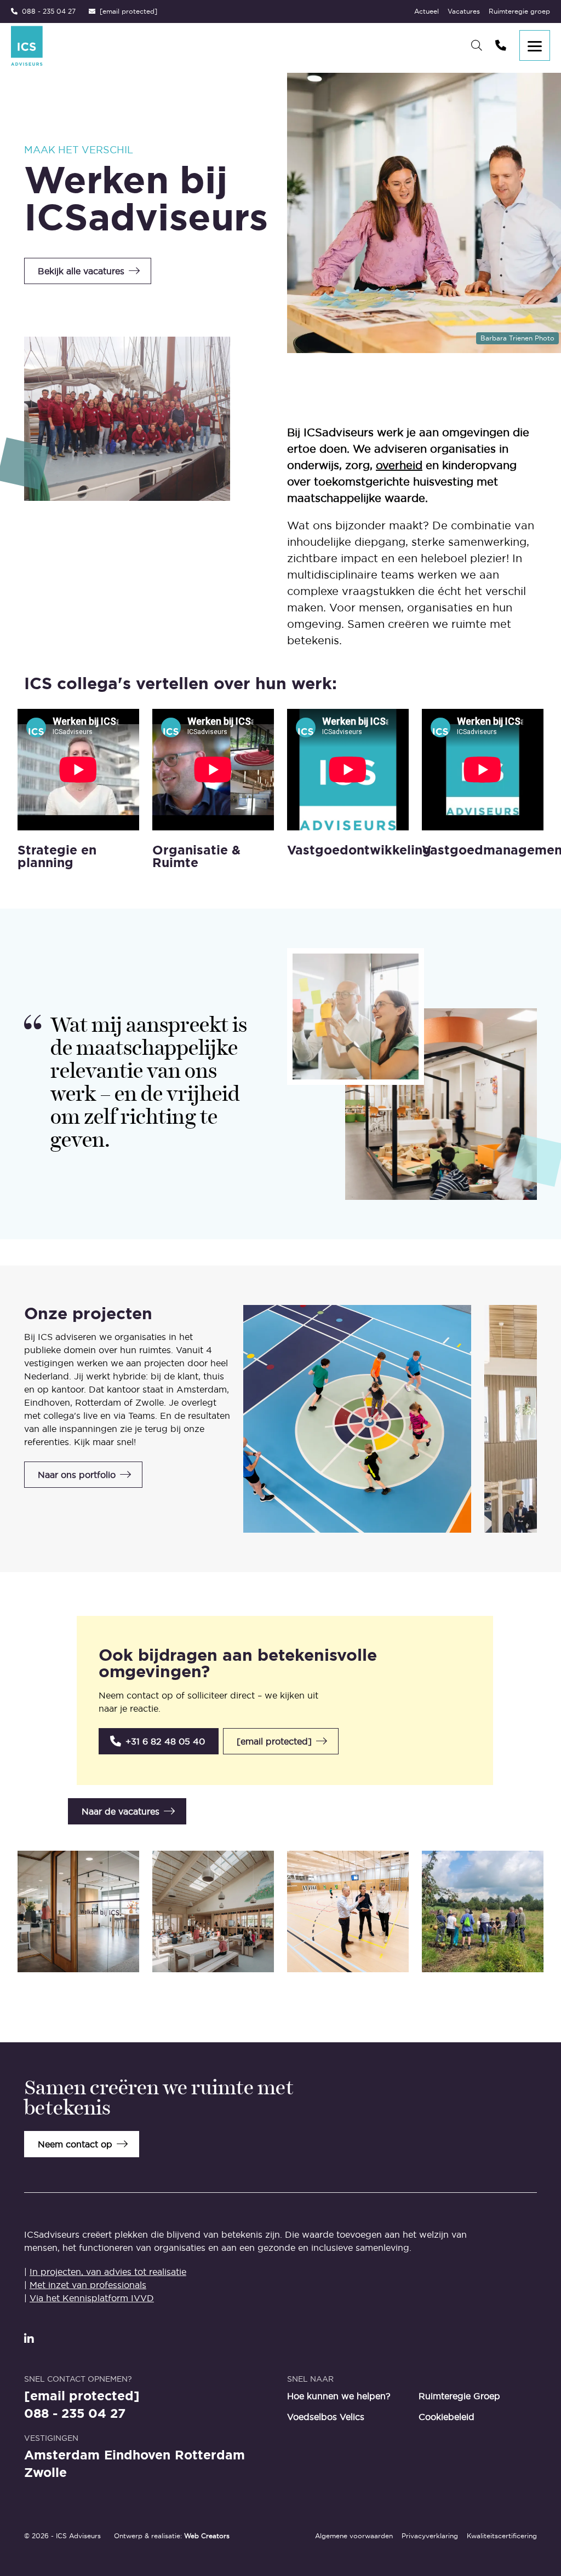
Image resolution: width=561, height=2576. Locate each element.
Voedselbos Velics (326, 2417)
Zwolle (45, 2472)
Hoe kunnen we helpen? (339, 2396)
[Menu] (535, 45)
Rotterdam (210, 2455)
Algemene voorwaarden (354, 2536)
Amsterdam (62, 2455)
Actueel (427, 11)
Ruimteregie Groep (459, 2396)
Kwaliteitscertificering (502, 2536)
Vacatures (464, 11)
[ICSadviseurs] (27, 46)
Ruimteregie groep (519, 11)
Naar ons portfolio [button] (77, 1475)
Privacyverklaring (430, 2536)
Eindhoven (137, 2455)
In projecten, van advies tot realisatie (108, 2272)
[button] (159, 1741)
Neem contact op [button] (75, 2144)
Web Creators (207, 2536)
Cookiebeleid (446, 2417)
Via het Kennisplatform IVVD (92, 2298)
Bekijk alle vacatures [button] (81, 271)
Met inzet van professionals (88, 2285)
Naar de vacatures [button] (121, 1811)
